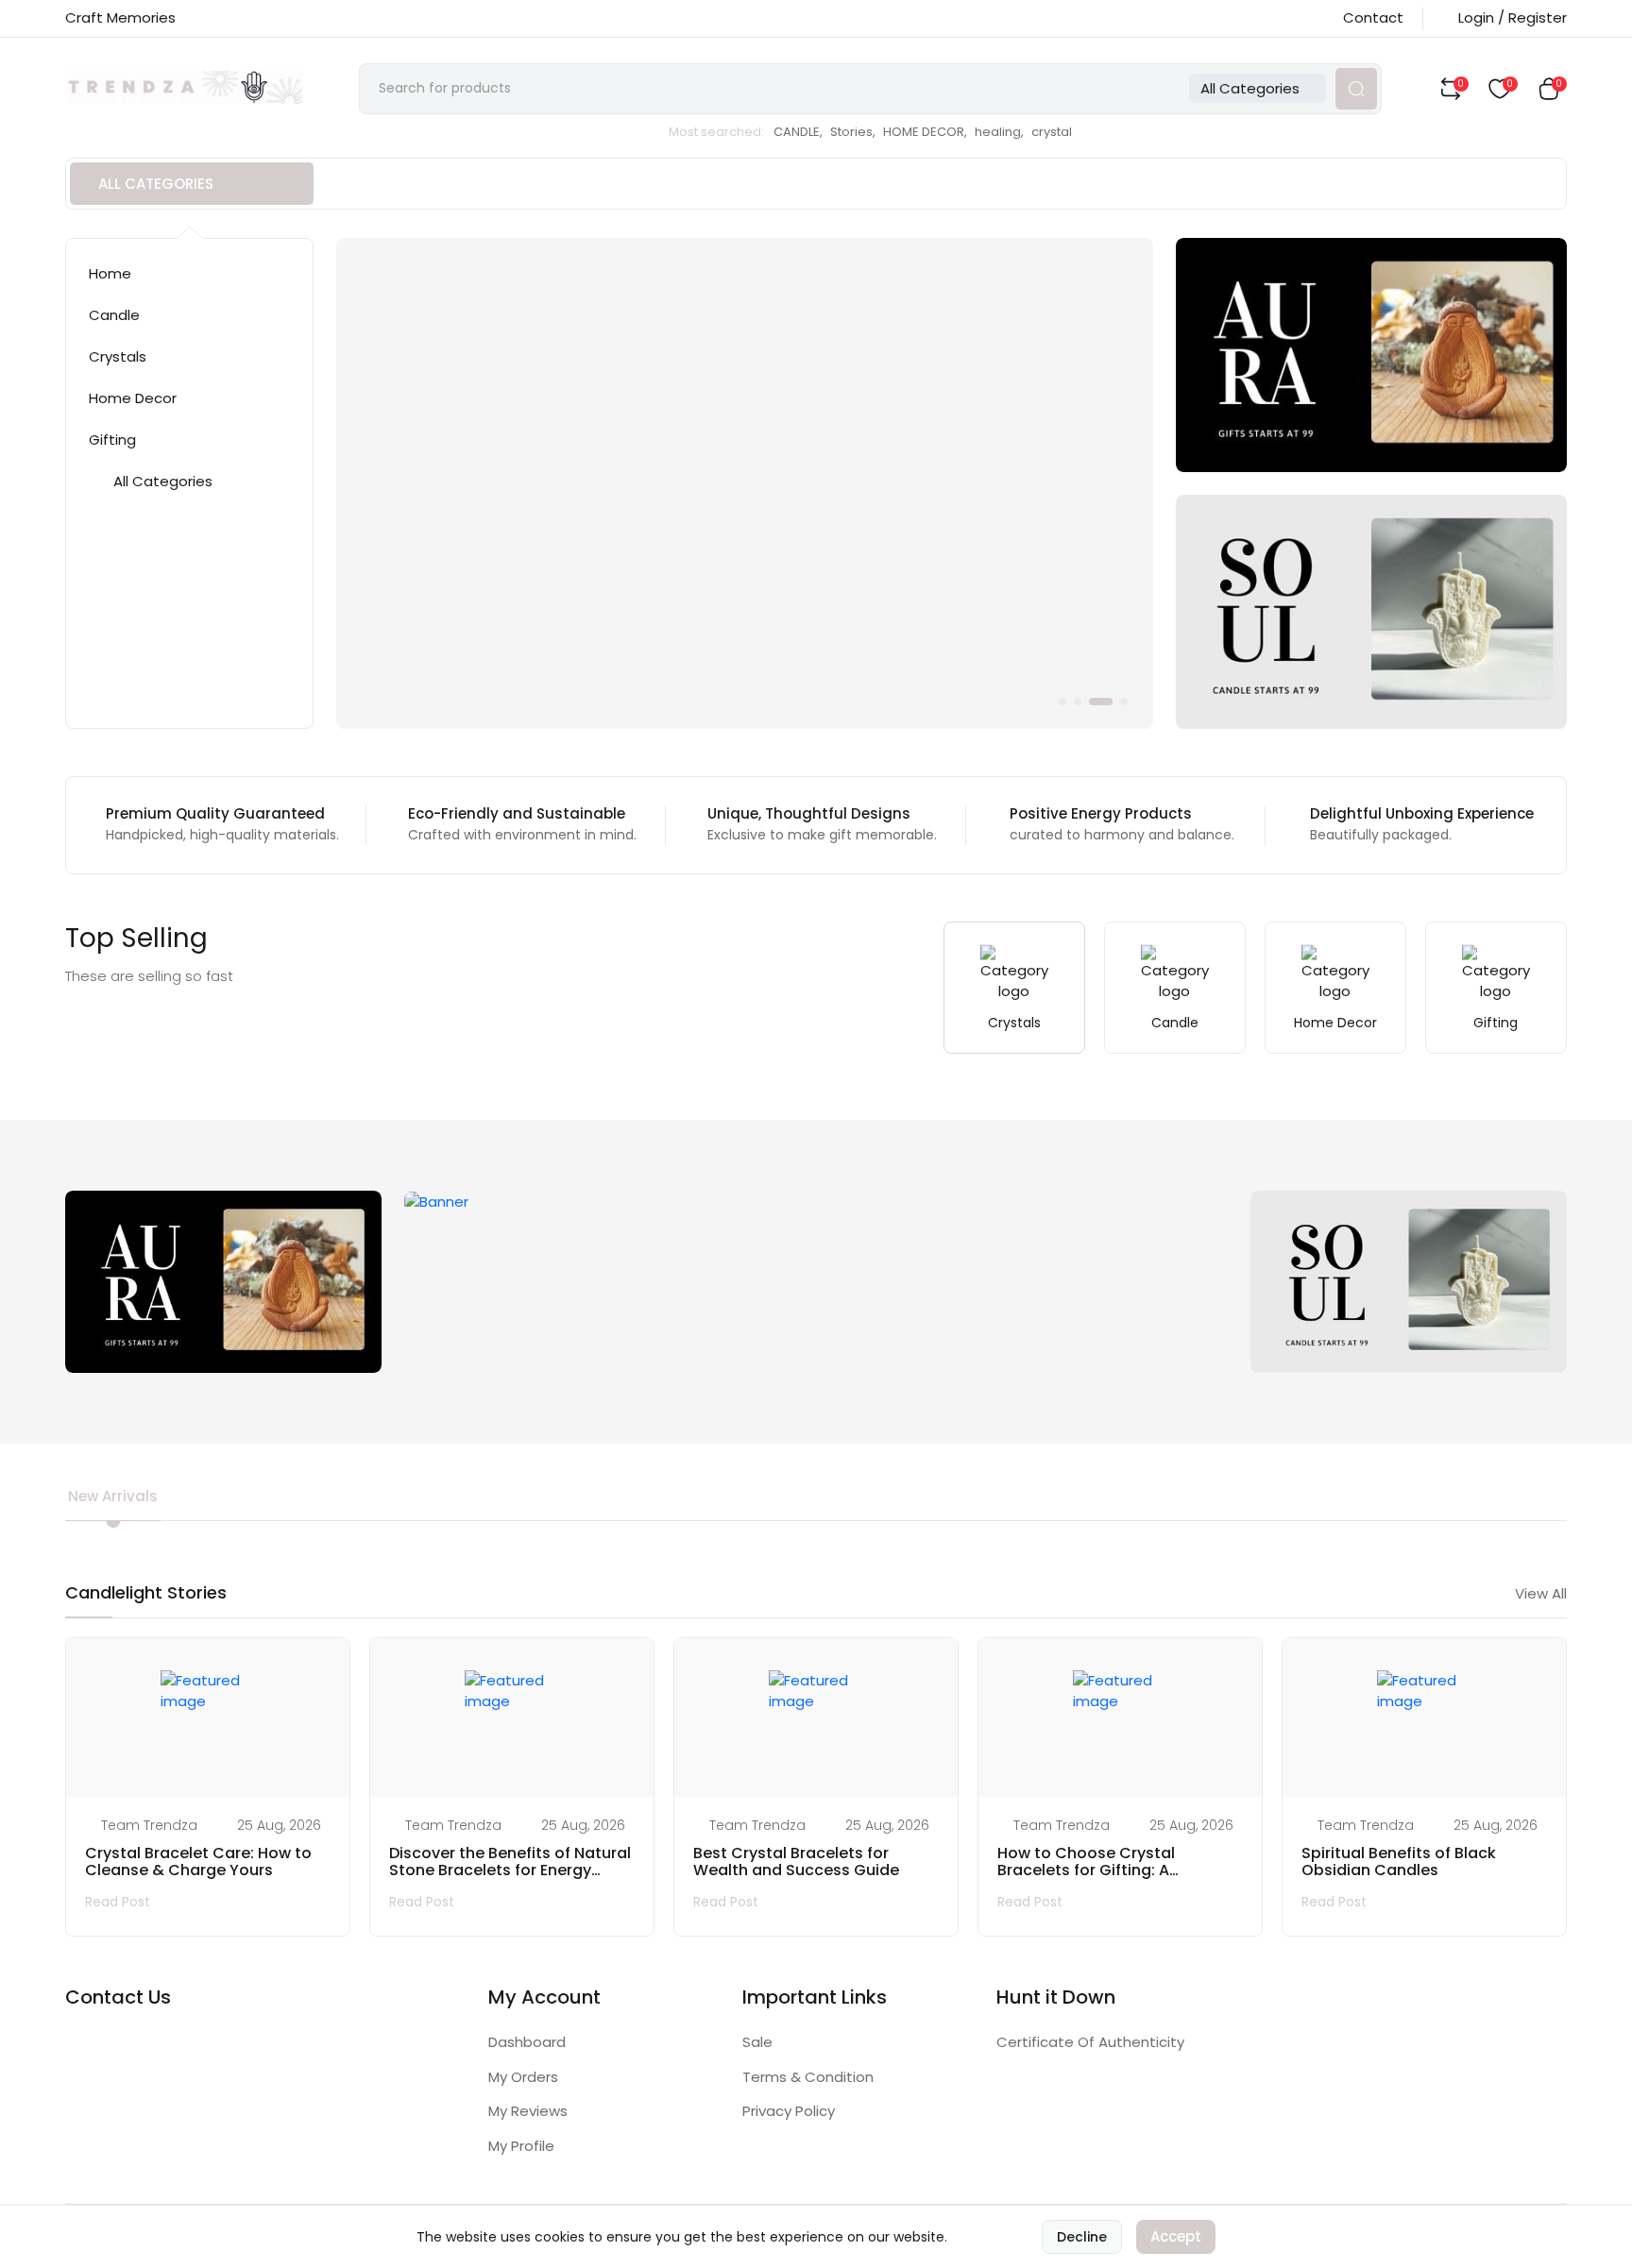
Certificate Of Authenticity (1090, 2042)
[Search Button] (1356, 89)
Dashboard (527, 2042)
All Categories (161, 481)
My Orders (523, 2077)
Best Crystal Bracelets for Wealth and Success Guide (796, 1862)
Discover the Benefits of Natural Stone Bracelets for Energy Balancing (510, 1862)
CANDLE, (798, 132)
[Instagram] (112, 2048)
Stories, (853, 132)
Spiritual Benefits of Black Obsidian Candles (1399, 1862)
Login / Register (1513, 17)
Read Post (119, 1902)
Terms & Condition (808, 2077)
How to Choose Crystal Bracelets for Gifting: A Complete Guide (1086, 1862)
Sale (757, 2042)
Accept (1176, 2236)
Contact (1373, 17)
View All (1541, 1593)
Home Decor (133, 398)
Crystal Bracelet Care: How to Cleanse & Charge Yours (198, 1862)
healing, (999, 132)
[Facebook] (74, 2048)
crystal (1052, 132)
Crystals (118, 356)
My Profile (521, 2146)
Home (110, 273)
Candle (114, 315)
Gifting (112, 440)
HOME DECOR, (925, 132)
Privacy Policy (789, 2111)
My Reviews (528, 2111)
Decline (1082, 2237)
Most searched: (716, 132)
